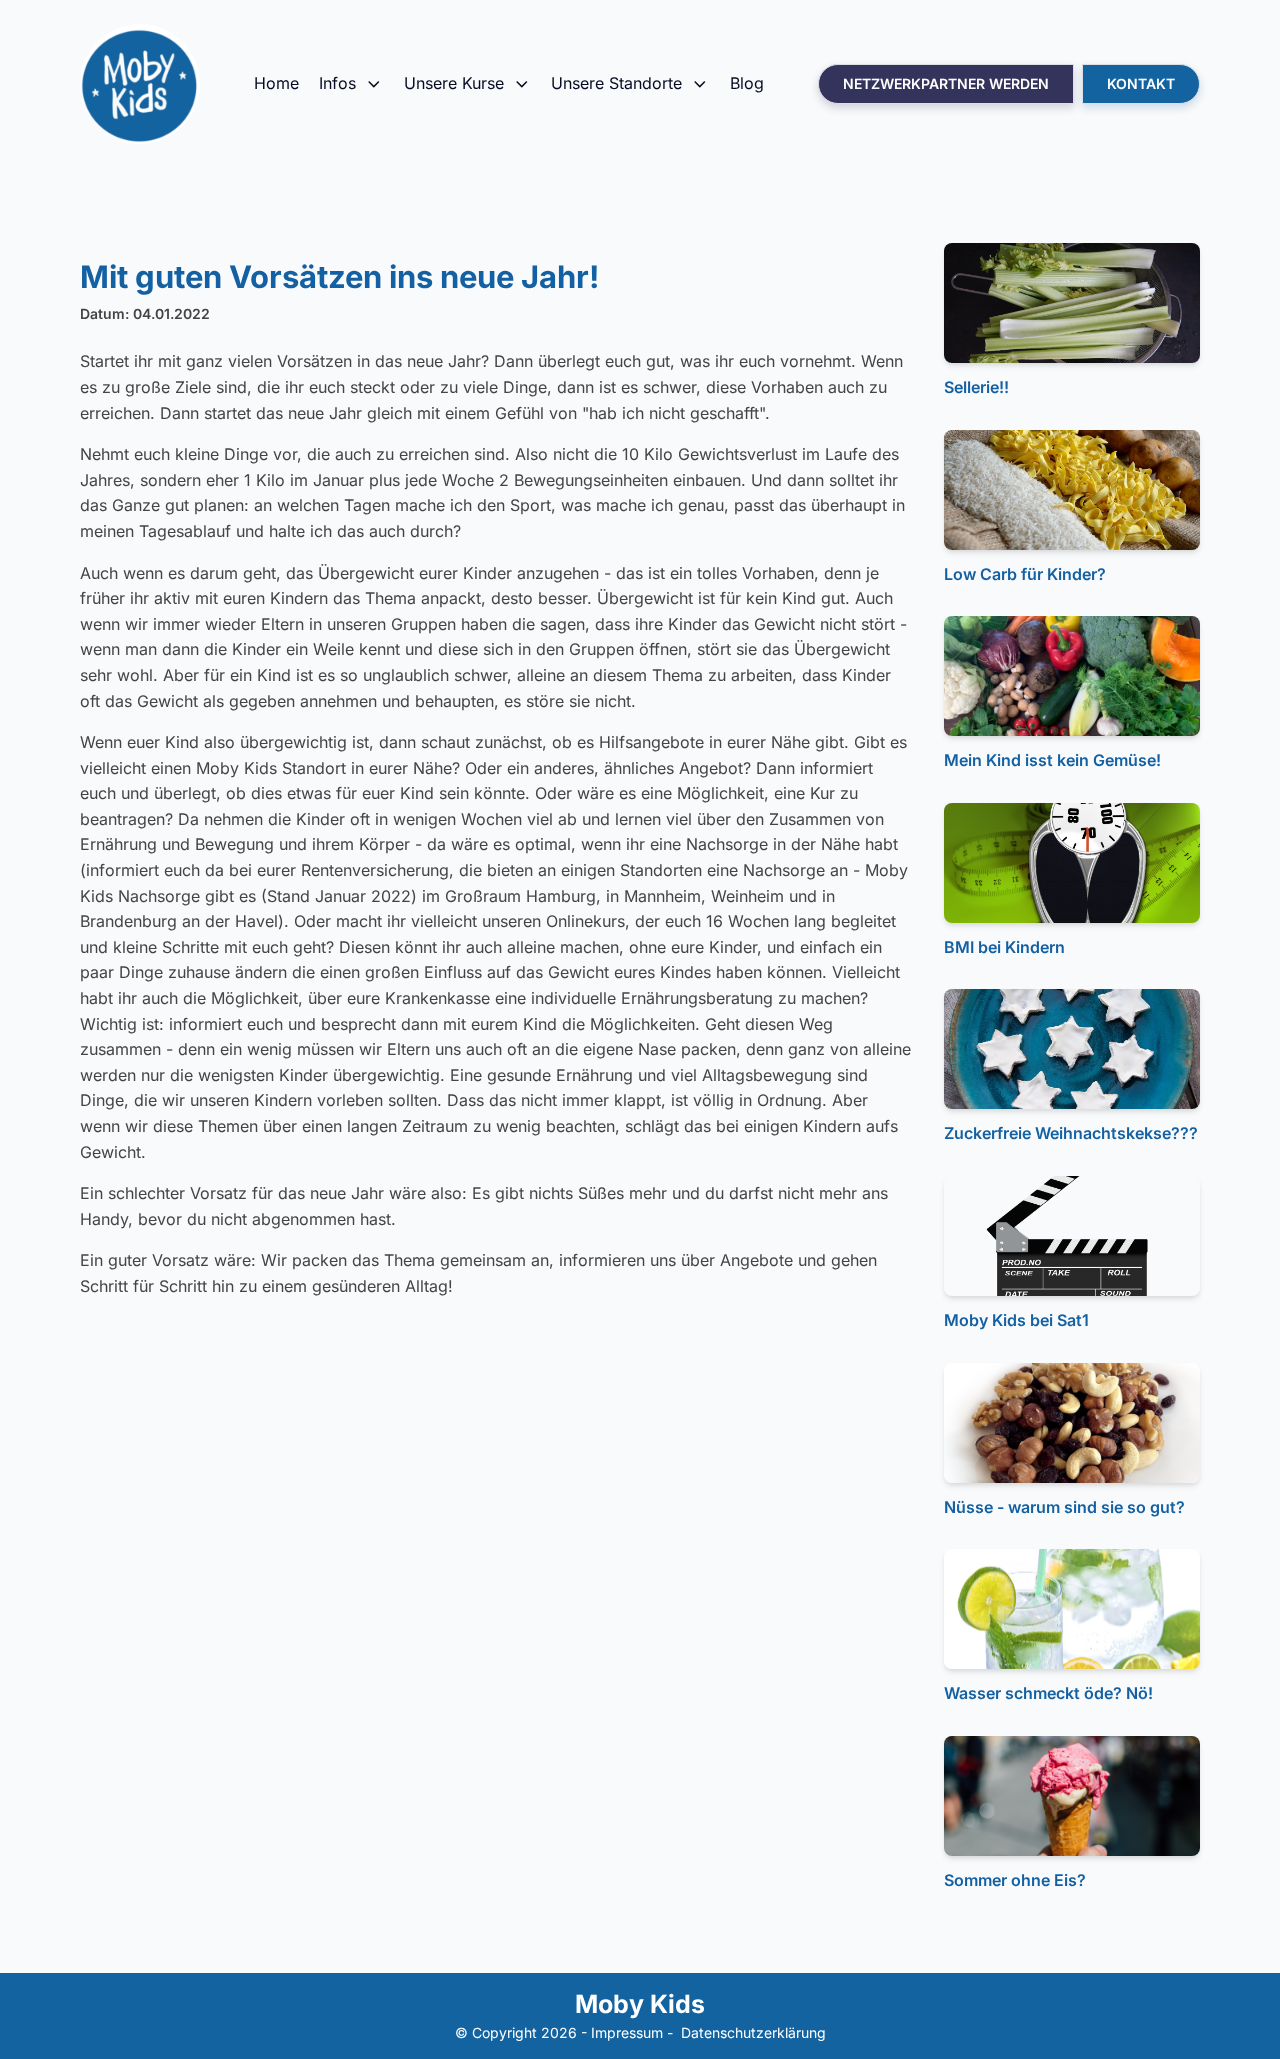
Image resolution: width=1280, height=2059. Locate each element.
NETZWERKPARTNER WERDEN (946, 83)
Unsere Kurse (454, 83)
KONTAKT (1141, 83)
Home (276, 83)
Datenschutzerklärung (753, 2032)
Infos (337, 83)
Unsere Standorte (616, 83)
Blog (747, 83)
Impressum (627, 2032)
